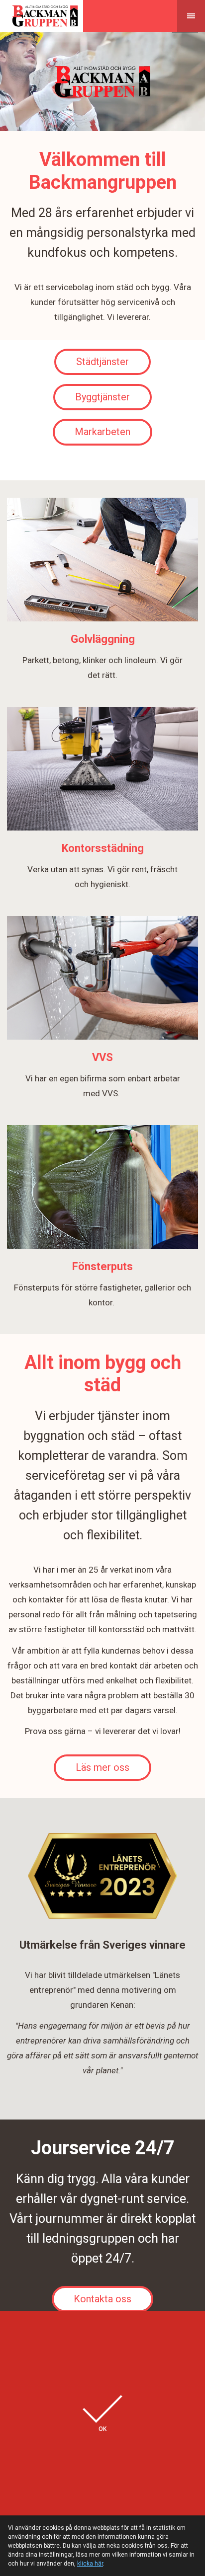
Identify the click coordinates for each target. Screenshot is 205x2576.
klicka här (90, 2564)
